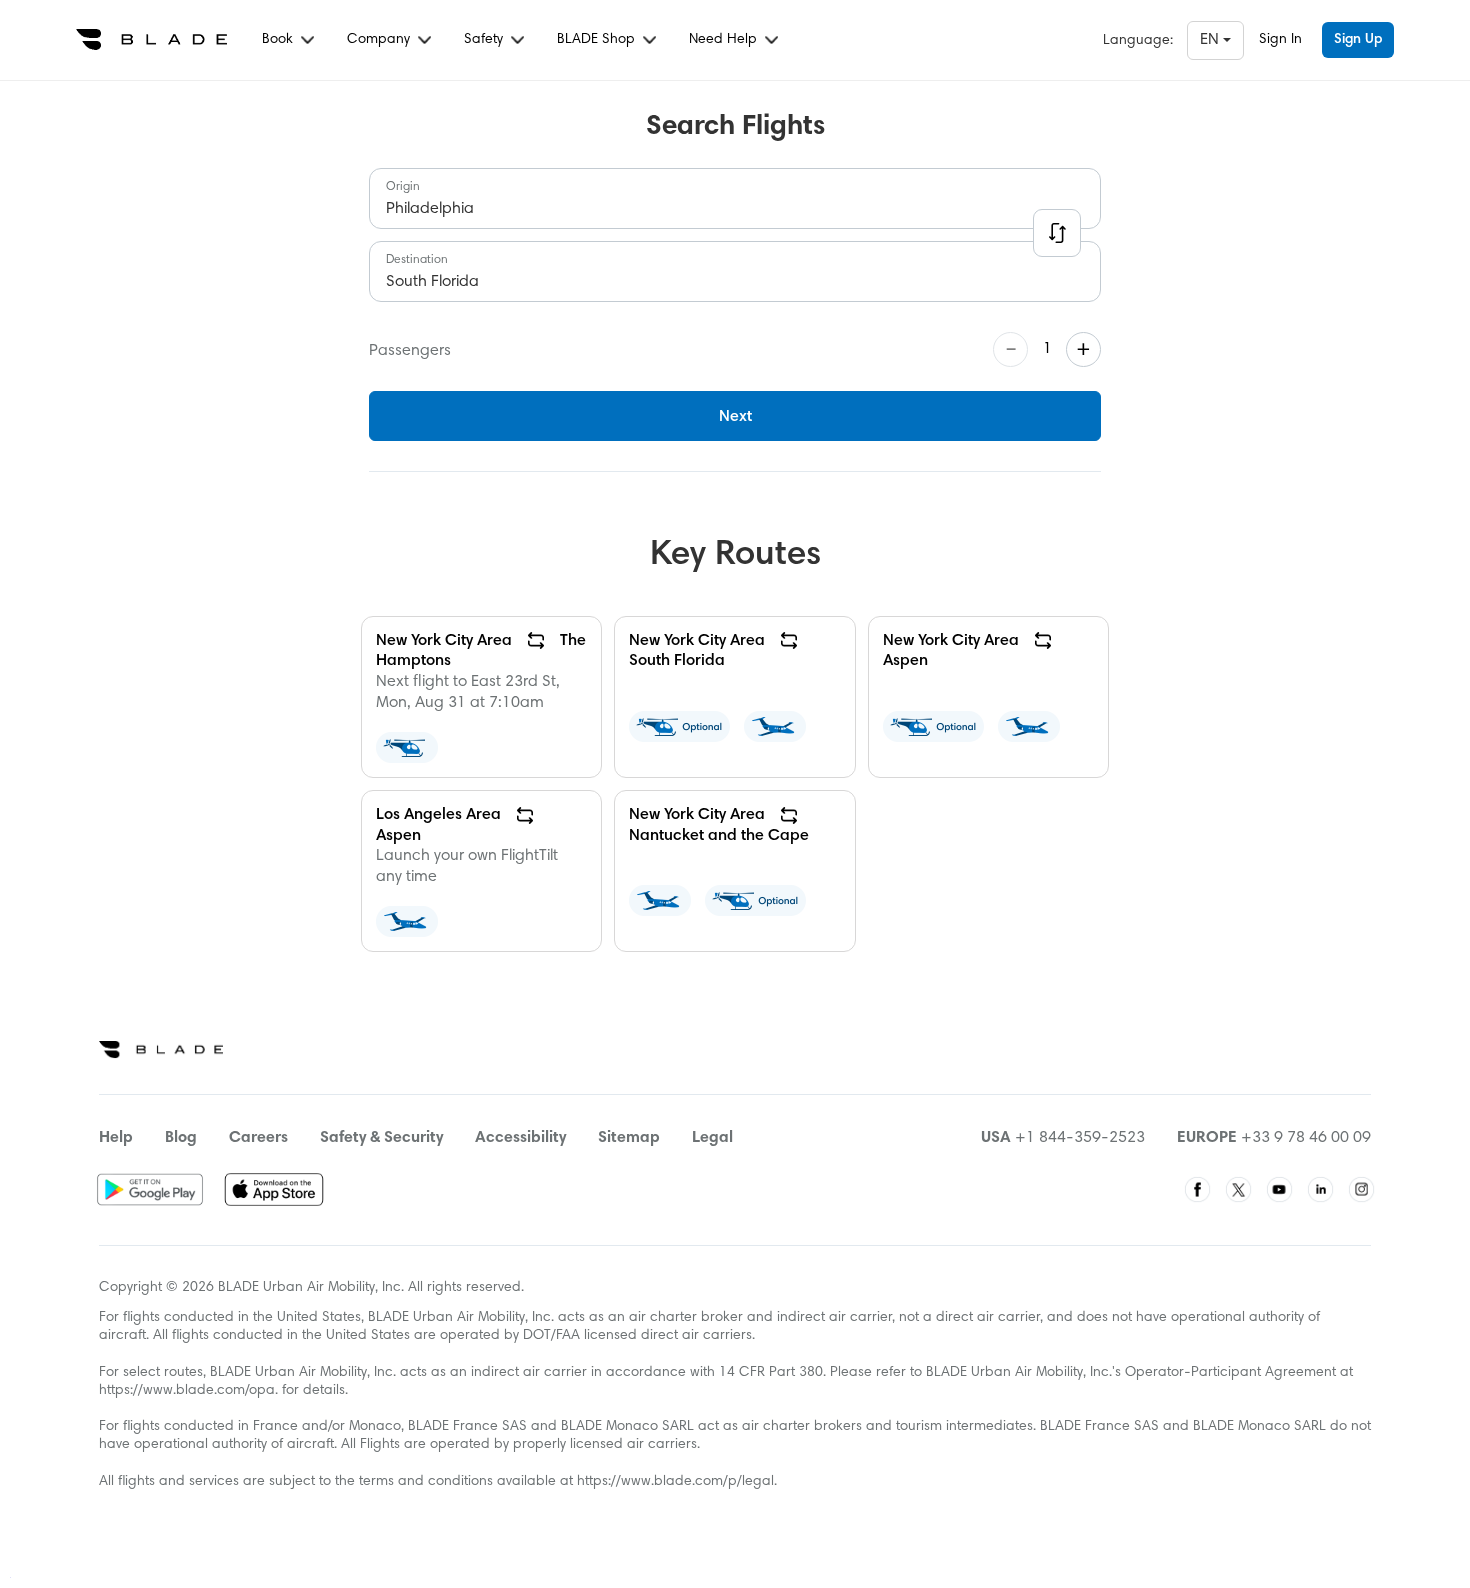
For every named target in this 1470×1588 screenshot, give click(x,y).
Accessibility (520, 1138)
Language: (1138, 41)
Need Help (725, 40)
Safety (485, 40)
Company (380, 40)
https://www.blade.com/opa (187, 1391)
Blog (181, 1138)
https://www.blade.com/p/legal (675, 1482)
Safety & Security (381, 1138)
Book (279, 40)
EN (1211, 40)
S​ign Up (1358, 40)
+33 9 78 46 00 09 (1306, 1138)
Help (116, 1138)
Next (735, 417)
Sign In (1280, 40)
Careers (258, 1138)
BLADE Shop (598, 40)
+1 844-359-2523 (1080, 1138)
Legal (712, 1138)
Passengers (410, 351)
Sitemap (629, 1138)
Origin (403, 187)
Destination (417, 260)
